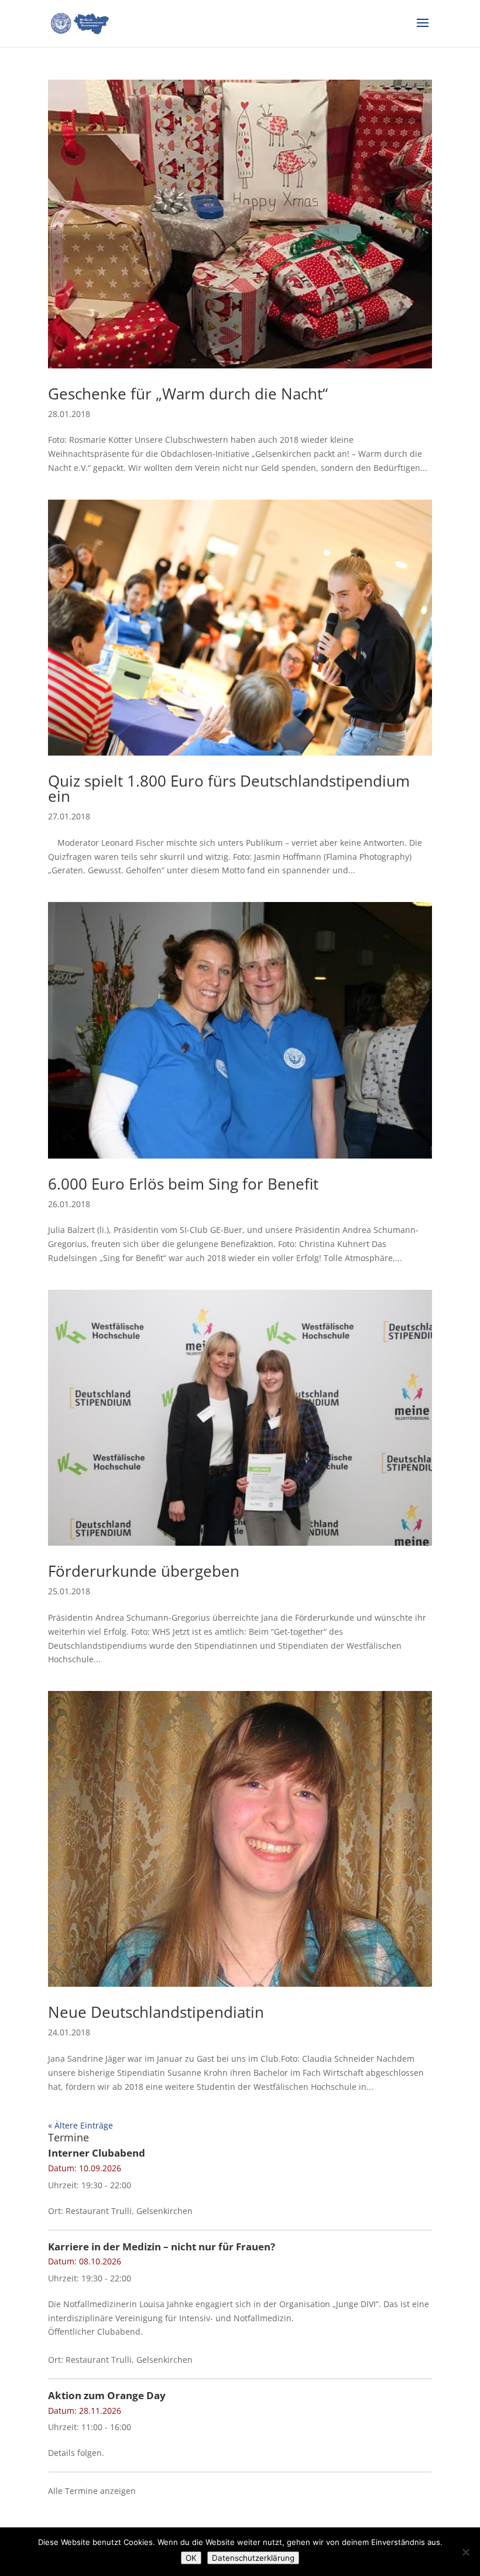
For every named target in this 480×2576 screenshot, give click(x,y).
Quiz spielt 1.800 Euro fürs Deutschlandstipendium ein (229, 788)
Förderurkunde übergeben (144, 1571)
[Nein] (465, 2552)
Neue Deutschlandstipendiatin (156, 2012)
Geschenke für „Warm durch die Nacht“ (188, 394)
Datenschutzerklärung (253, 2558)
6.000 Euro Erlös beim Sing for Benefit (183, 1184)
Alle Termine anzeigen (92, 2491)
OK (191, 2558)
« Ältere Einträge (80, 2125)
